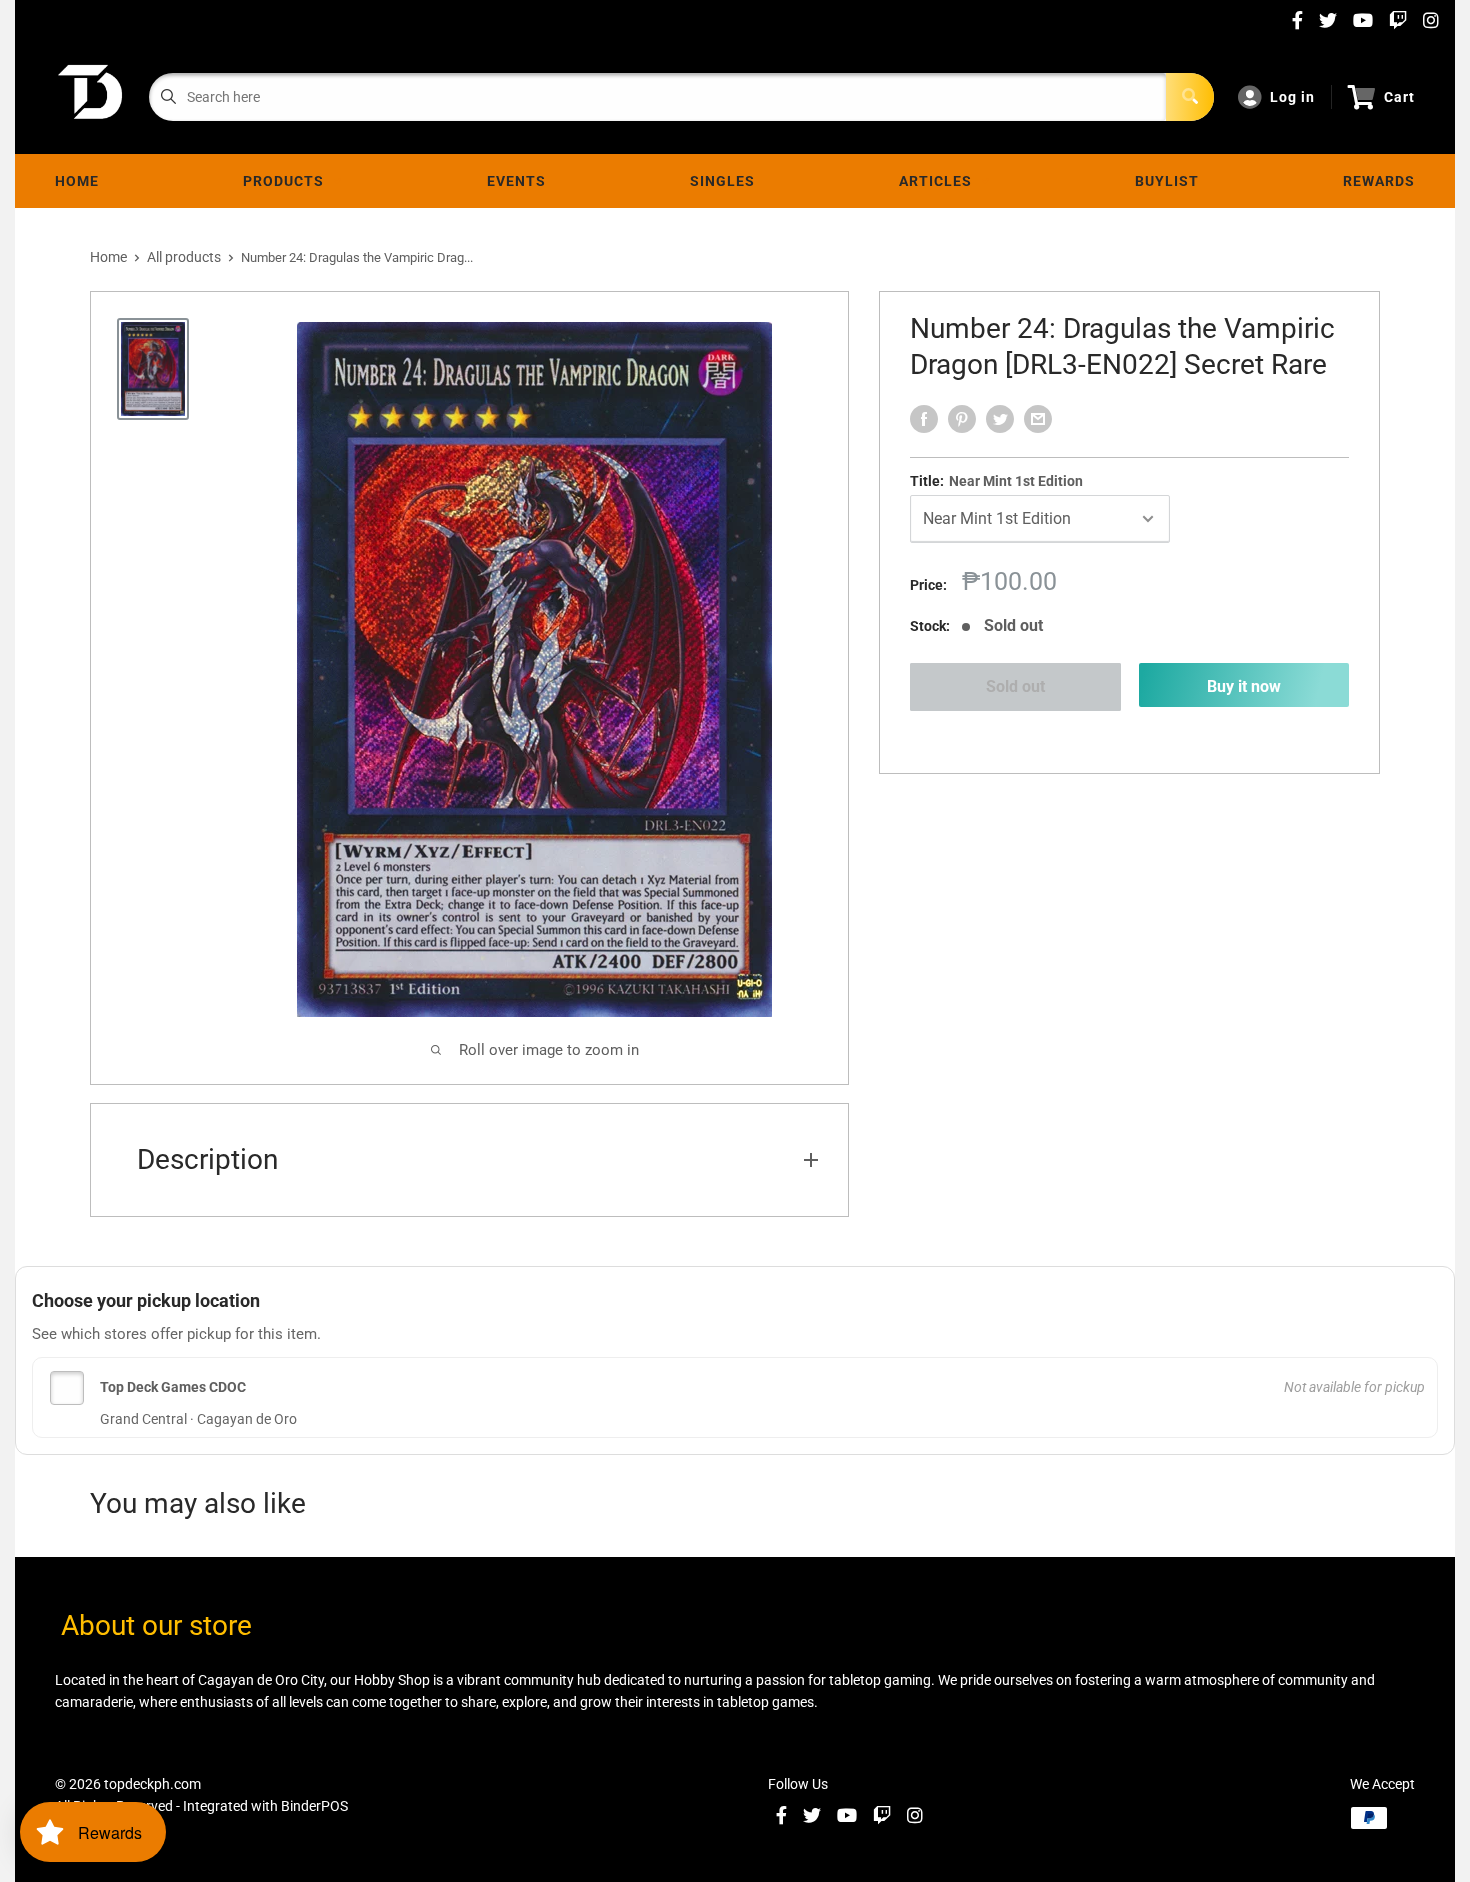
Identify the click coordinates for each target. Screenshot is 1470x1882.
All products (184, 257)
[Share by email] (1038, 419)
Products (287, 181)
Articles (939, 181)
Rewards (1379, 181)
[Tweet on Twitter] (1000, 419)
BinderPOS (314, 1806)
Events (516, 181)
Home (77, 181)
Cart (1399, 97)
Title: (996, 481)
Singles (722, 181)
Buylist (1167, 181)
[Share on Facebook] (924, 419)
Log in (1292, 97)
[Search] (1190, 97)
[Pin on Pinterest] (962, 419)
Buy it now (1244, 686)
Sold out (1015, 686)
